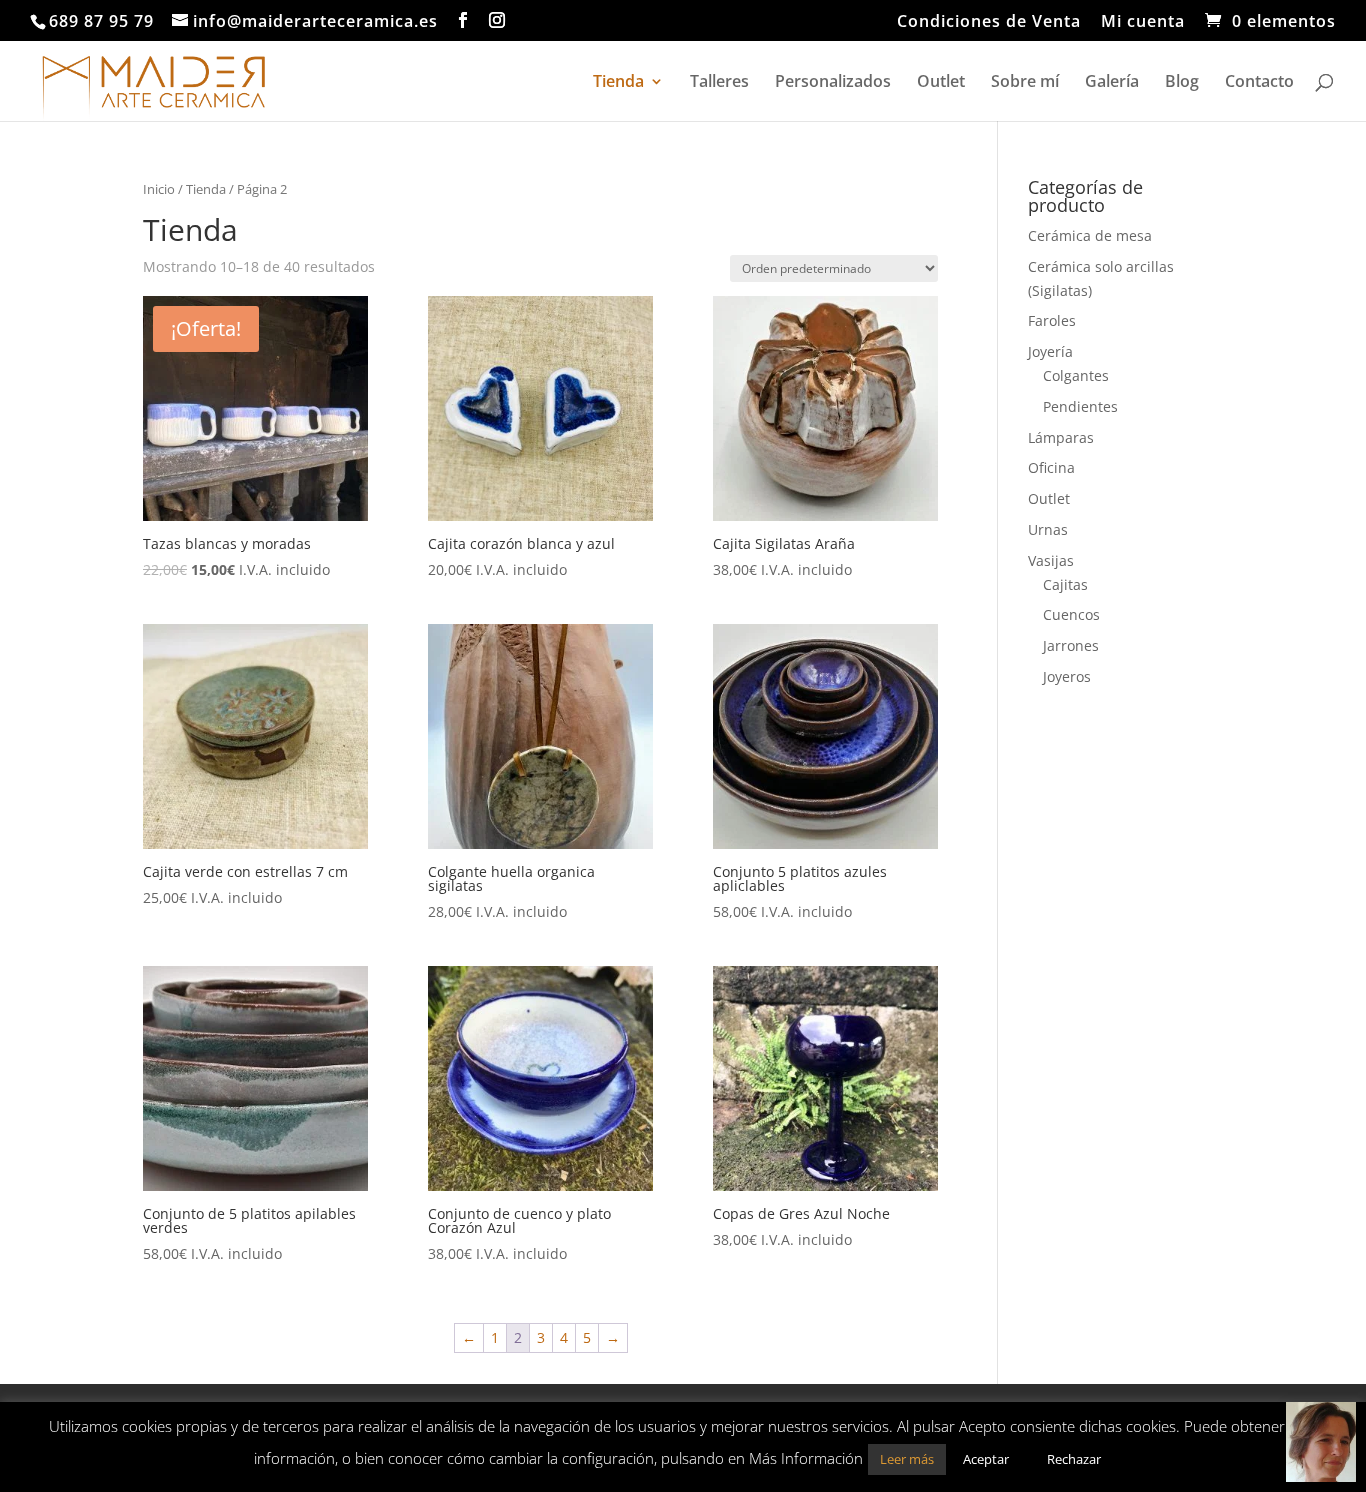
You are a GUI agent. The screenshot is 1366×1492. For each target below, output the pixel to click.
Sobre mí (1025, 83)
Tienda (618, 83)
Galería (1112, 83)
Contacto (1259, 83)
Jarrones (1071, 645)
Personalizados (833, 83)
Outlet (941, 83)
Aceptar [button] (986, 1459)
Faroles (1052, 320)
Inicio (159, 189)
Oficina (1051, 467)
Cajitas (1065, 584)
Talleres (719, 83)
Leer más (907, 1459)
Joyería (1050, 351)
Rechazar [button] (1074, 1459)
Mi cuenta (1143, 22)
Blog (1182, 83)
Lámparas (1061, 437)
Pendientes (1080, 406)
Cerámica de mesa (1090, 235)
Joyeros (1067, 676)
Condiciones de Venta (989, 22)
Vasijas (1051, 560)
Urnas (1048, 529)
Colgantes (1076, 375)
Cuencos (1071, 614)
